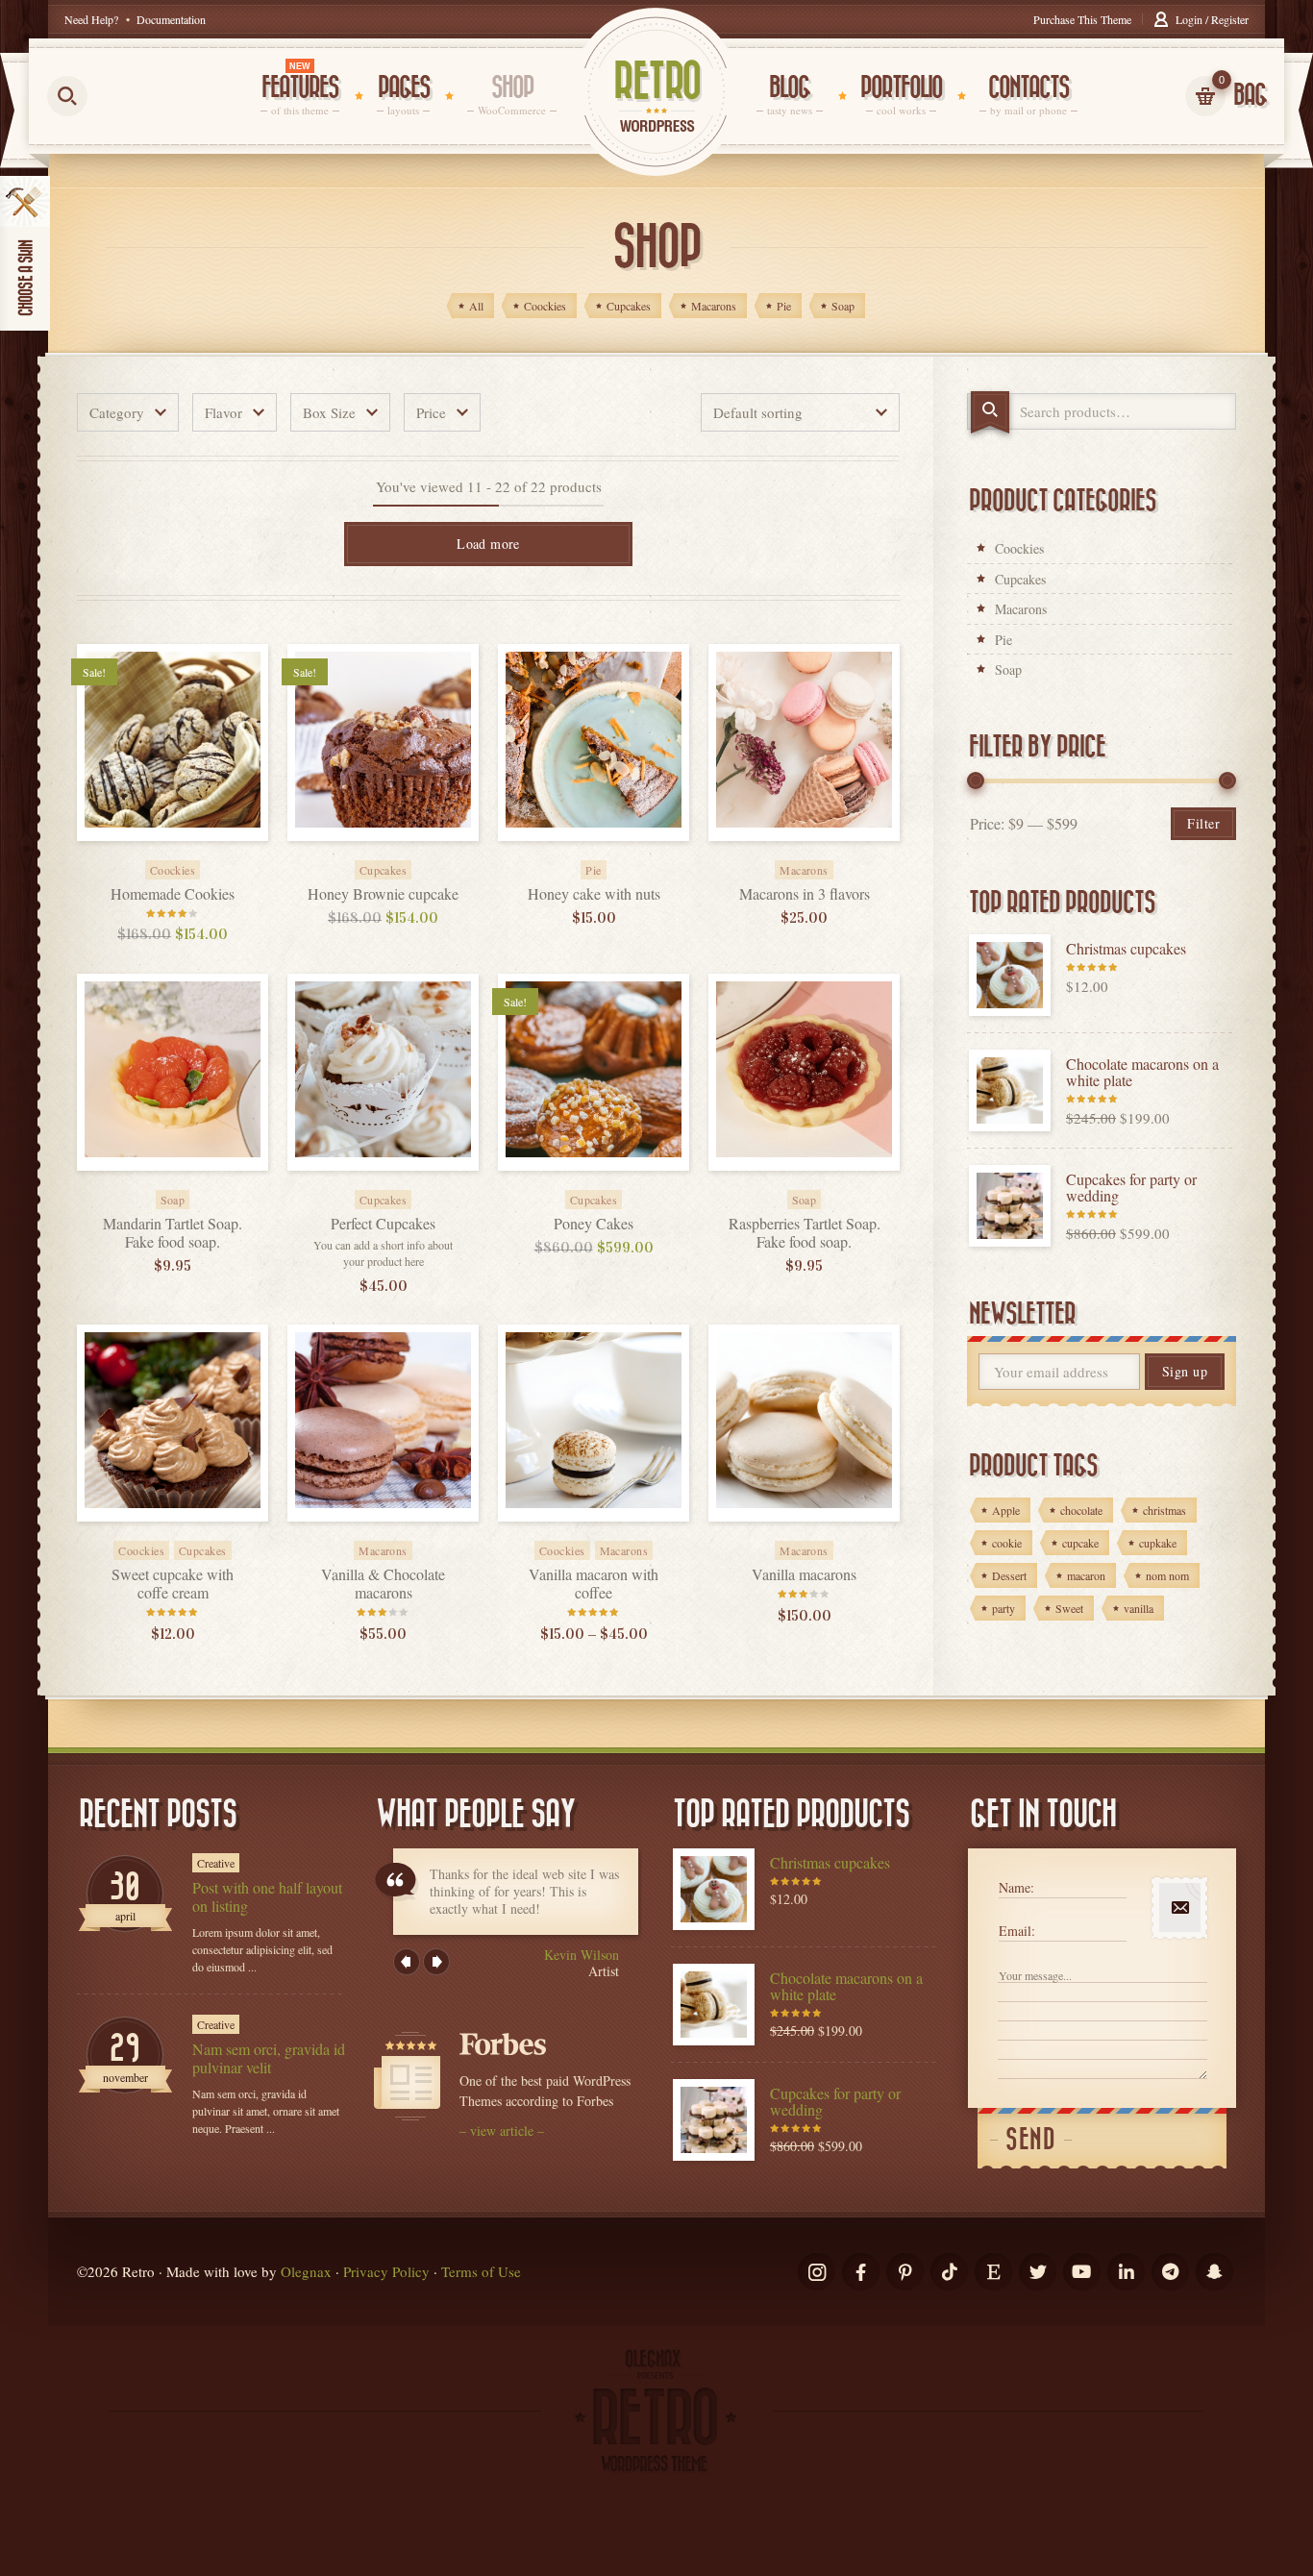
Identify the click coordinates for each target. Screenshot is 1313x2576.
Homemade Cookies (173, 893)
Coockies (1019, 548)
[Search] (990, 412)
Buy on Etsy (194, 1187)
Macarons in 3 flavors (805, 893)
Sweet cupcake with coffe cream (173, 1583)
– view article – (502, 2130)
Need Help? (91, 19)
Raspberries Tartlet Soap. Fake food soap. (805, 1232)
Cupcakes (1020, 579)
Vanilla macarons (804, 1574)
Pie (1003, 640)
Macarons (1021, 609)
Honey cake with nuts (594, 893)
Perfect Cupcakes (383, 1223)
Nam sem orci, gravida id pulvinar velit (269, 2058)
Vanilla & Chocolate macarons (383, 1583)
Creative (216, 1863)
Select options (826, 857)
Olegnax (306, 2271)
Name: (1016, 1887)
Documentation (171, 19)
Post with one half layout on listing (267, 1896)
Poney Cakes (594, 1223)
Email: (1017, 1931)
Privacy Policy (386, 2271)
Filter (1203, 823)
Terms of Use (481, 2271)
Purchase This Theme (1082, 19)
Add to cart (194, 857)
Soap (1008, 669)
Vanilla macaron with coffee (594, 1583)
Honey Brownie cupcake (383, 893)
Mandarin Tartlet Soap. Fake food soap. (173, 1232)
